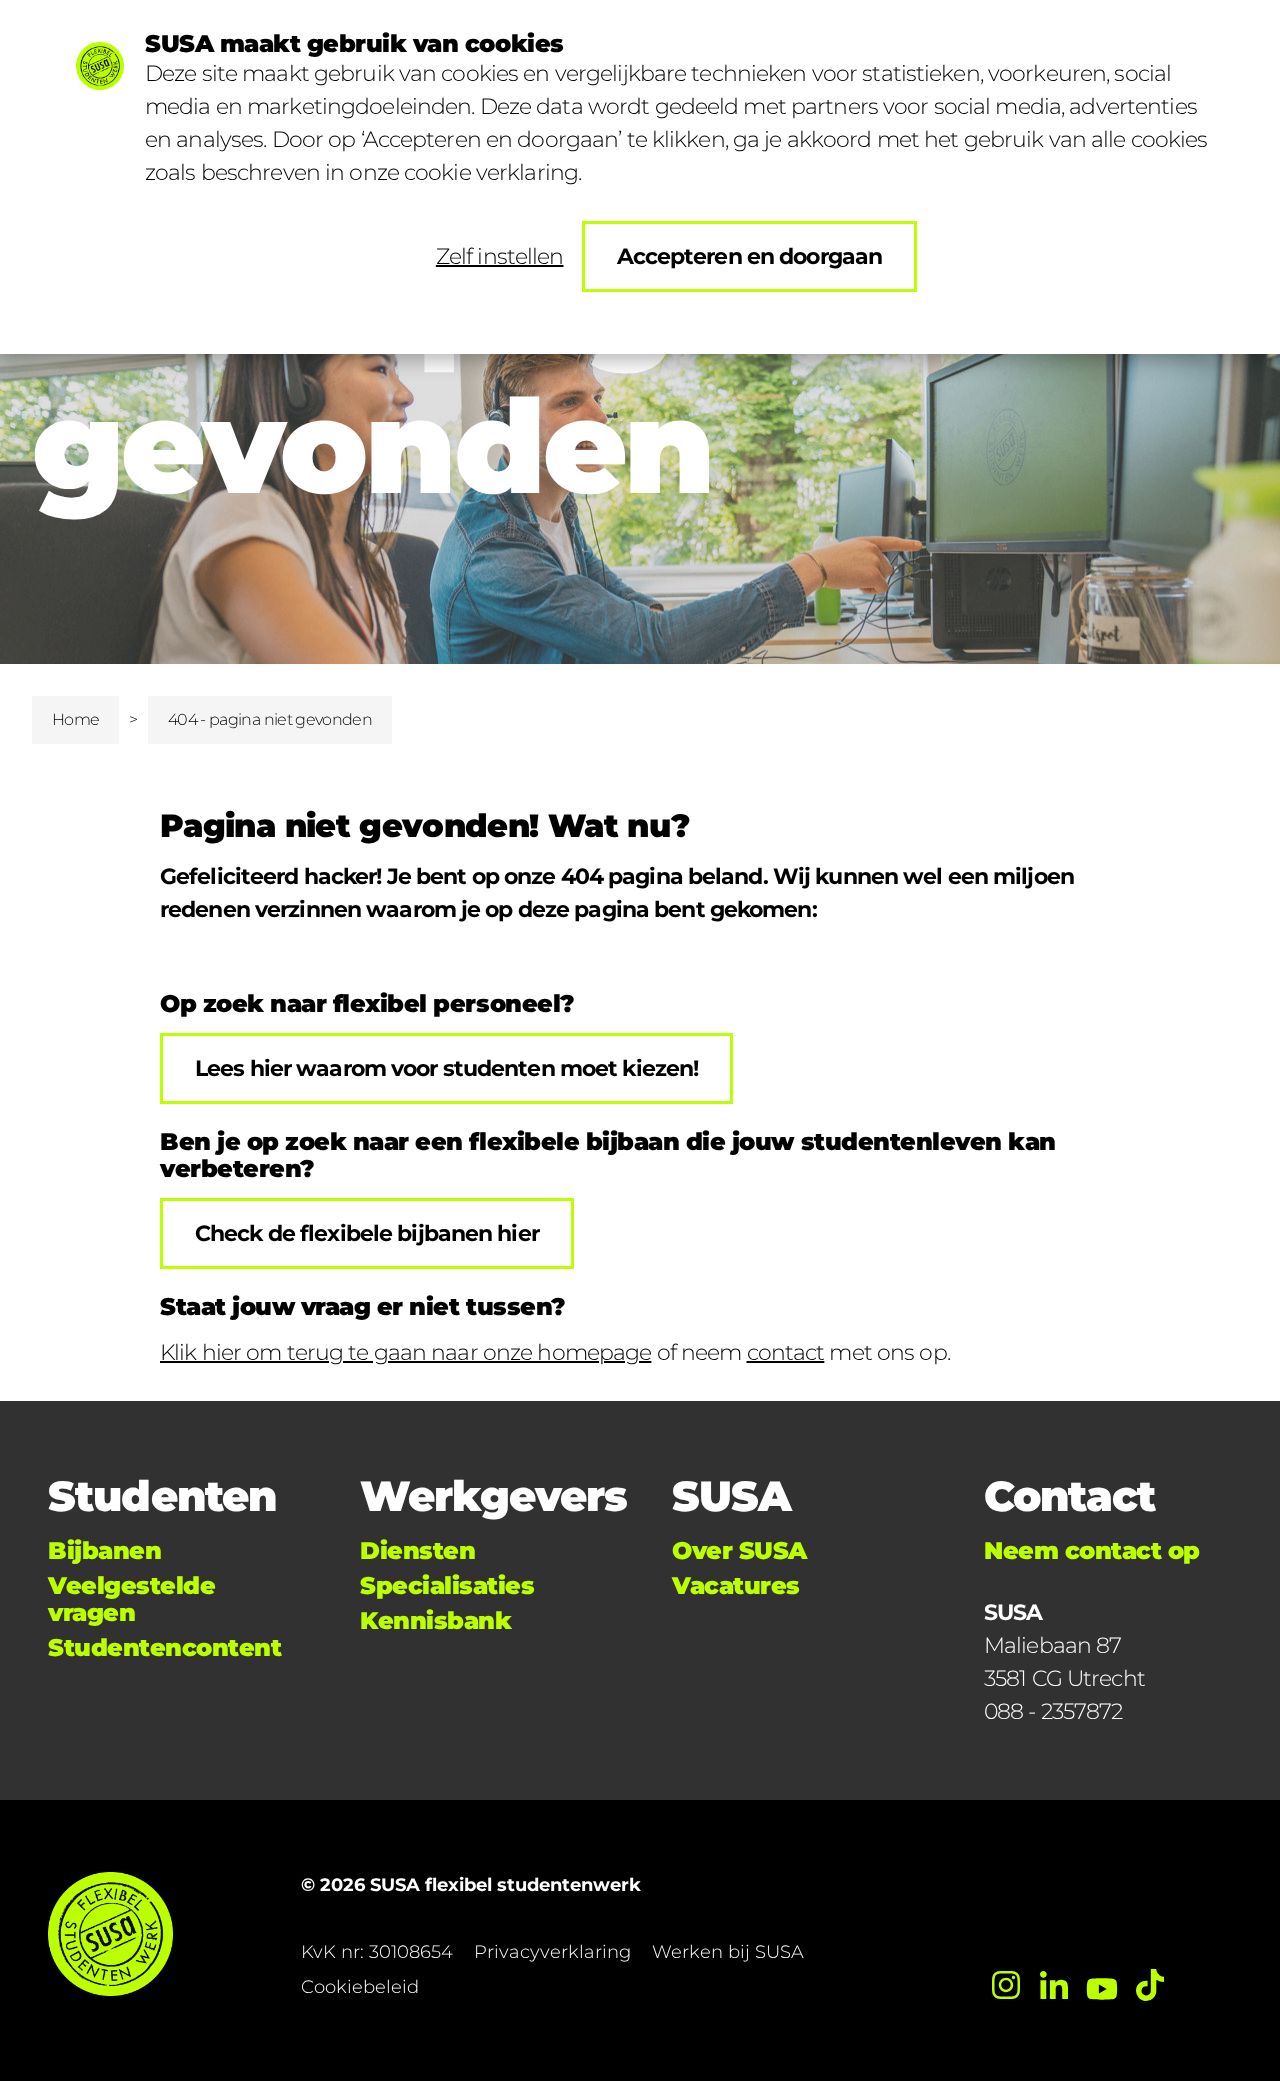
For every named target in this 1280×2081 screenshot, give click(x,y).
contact (786, 1352)
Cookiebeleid (360, 1987)
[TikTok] (1150, 1985)
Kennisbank (435, 1620)
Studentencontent (164, 1647)
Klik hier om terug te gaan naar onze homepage (405, 1352)
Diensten (417, 1550)
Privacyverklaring (552, 1952)
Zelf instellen (500, 256)
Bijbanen (104, 1550)
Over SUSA (739, 1550)
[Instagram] (1006, 1985)
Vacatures (736, 1585)
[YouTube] (1102, 1985)
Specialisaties (447, 1585)
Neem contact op (1092, 1550)
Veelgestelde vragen (131, 1599)
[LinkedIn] (1054, 1985)
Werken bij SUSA (728, 1952)
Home (75, 719)
